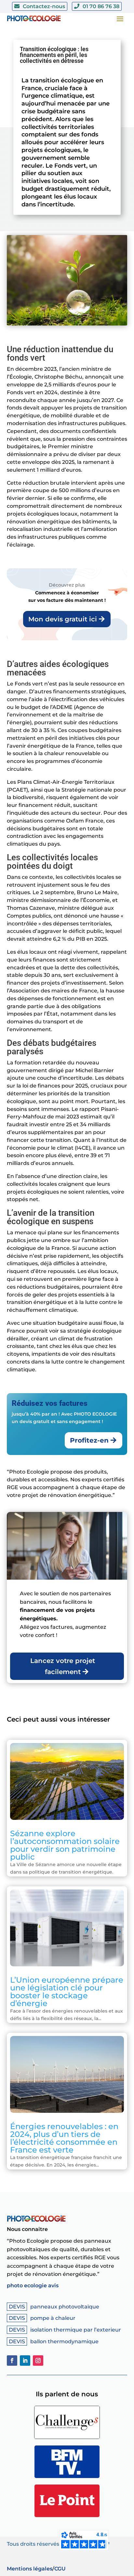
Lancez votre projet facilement (63, 1666)
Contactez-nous (44, 6)
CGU (60, 2569)
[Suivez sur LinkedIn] (25, 2361)
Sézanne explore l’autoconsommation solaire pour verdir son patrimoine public (65, 1845)
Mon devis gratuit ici (63, 619)
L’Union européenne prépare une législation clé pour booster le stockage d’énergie (67, 1991)
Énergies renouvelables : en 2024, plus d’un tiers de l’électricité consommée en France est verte (64, 2138)
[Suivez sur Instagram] (38, 2361)
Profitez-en (89, 1440)
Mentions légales (30, 2569)
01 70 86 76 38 (101, 6)
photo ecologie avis (33, 2285)
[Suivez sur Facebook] (12, 2361)
